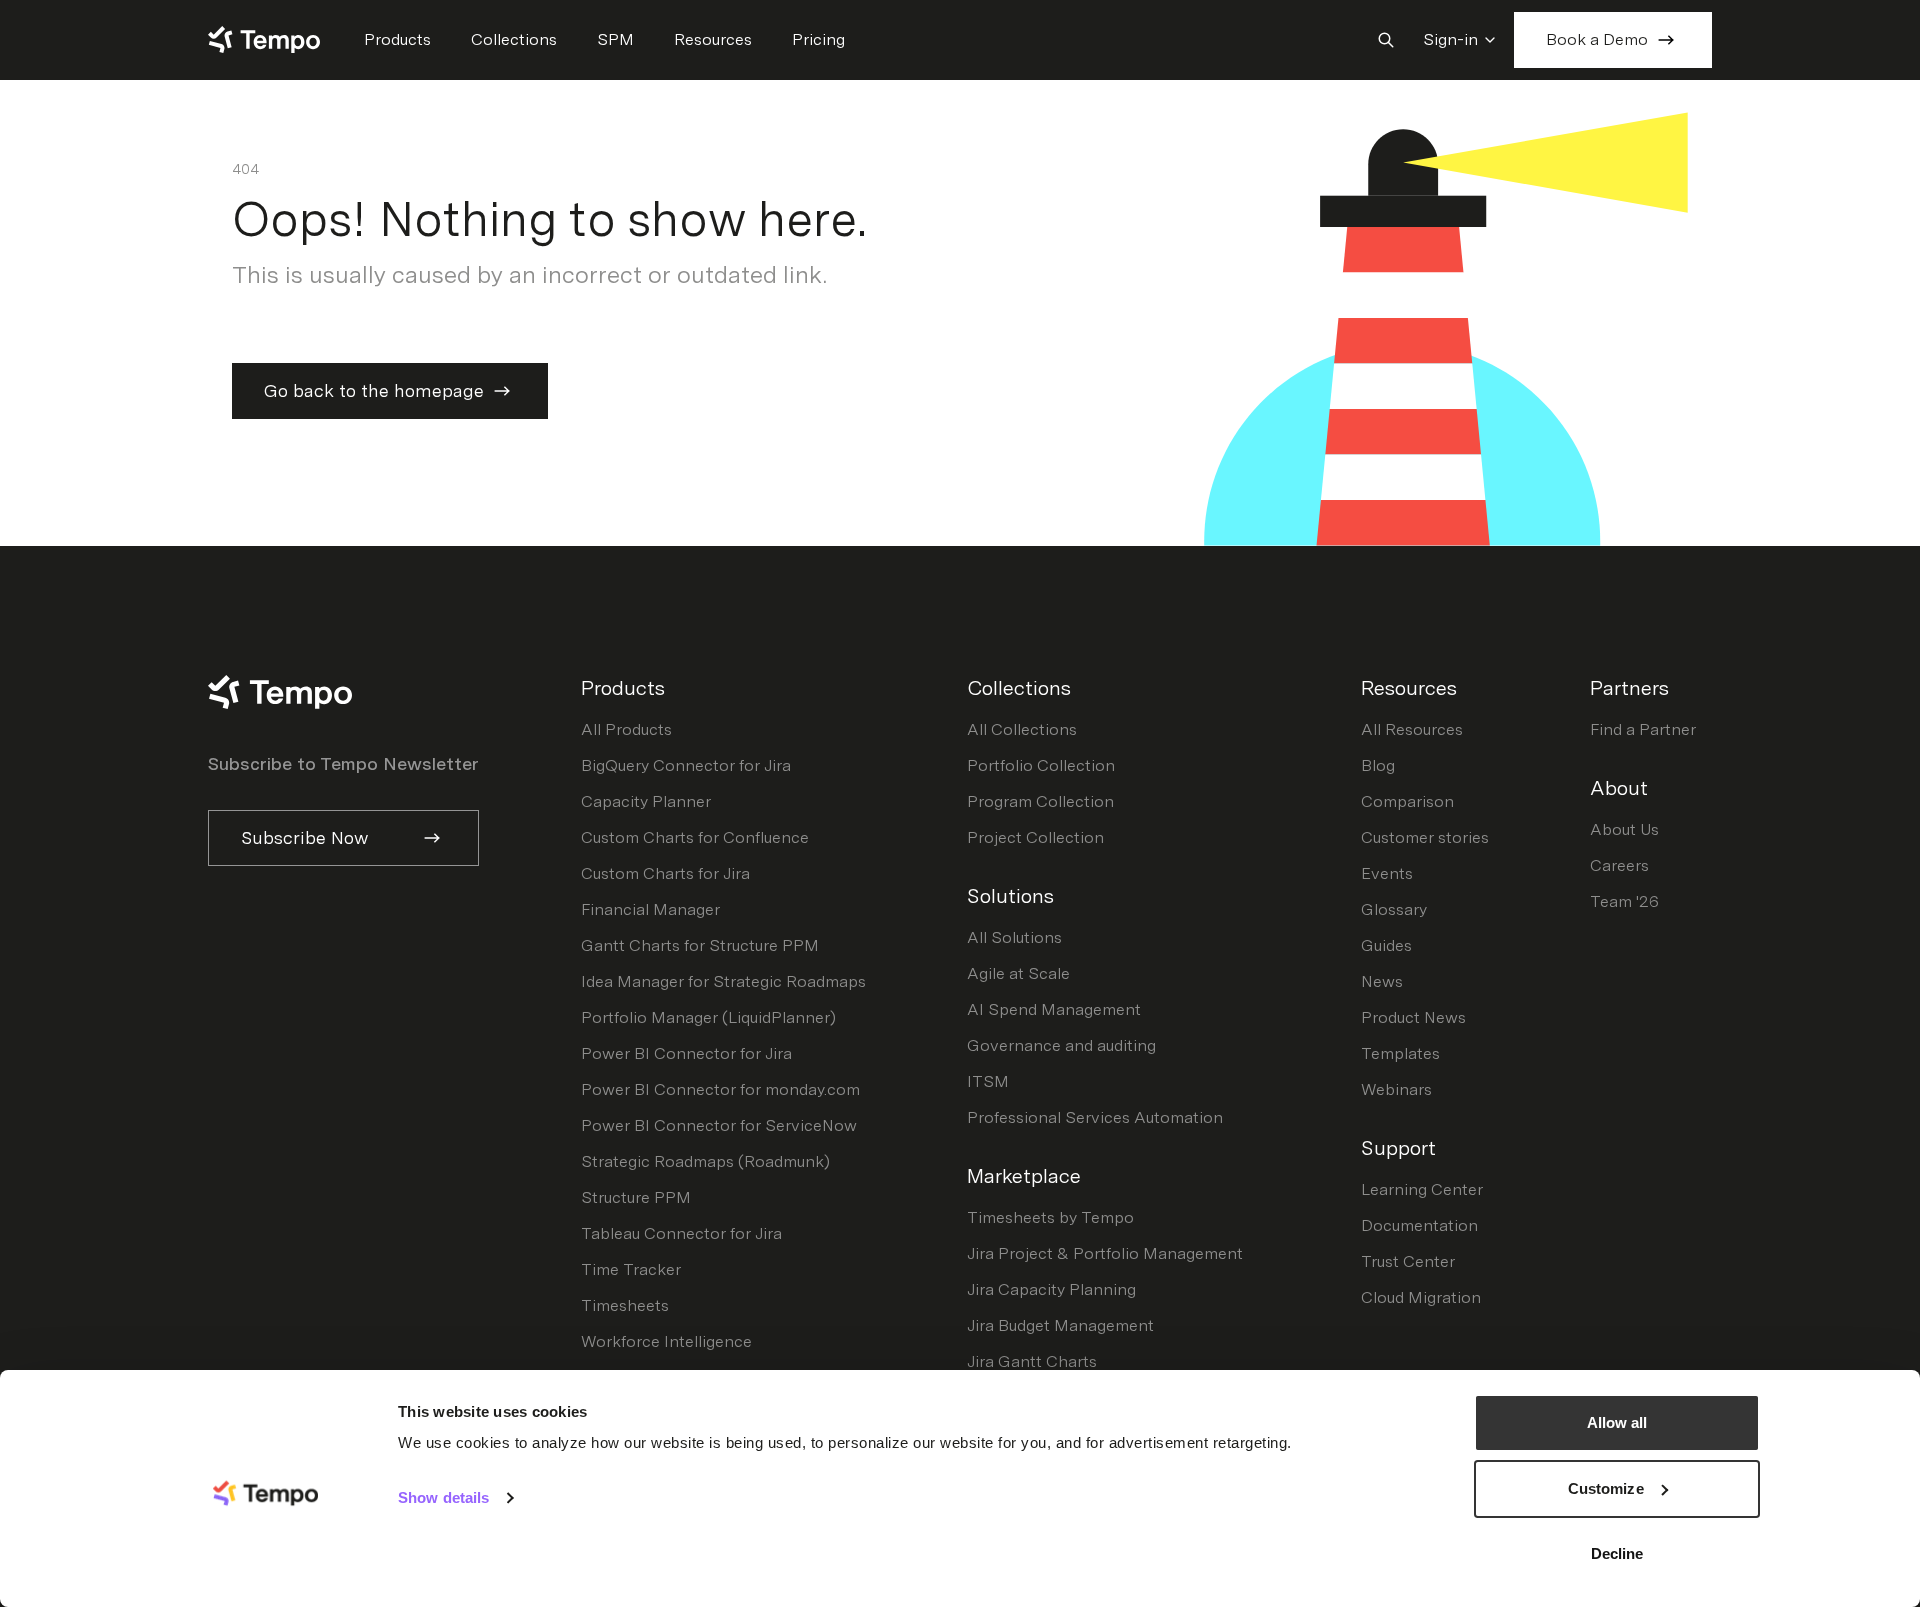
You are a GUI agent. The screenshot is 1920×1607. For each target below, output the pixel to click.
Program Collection (1040, 801)
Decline (1617, 1553)
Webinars (1396, 1089)
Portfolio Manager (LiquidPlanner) (708, 1017)
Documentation (1419, 1225)
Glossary (1394, 909)
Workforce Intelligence (666, 1341)
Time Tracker (631, 1269)
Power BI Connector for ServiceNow (719, 1125)
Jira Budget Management (1060, 1325)
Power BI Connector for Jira (686, 1053)
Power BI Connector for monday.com (720, 1089)
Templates (1400, 1053)
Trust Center (1408, 1261)
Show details (443, 1497)
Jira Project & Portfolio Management (1105, 1253)
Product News (1413, 1017)
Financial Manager (650, 909)
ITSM (988, 1081)
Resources (713, 39)
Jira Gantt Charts (1032, 1361)
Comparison (1407, 801)
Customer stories (1425, 837)
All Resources (1412, 729)
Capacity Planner (646, 801)
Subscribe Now (304, 837)
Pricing (818, 39)
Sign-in (1450, 39)
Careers (1619, 865)
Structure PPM (636, 1197)
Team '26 (1624, 901)
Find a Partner (1643, 729)
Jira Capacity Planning (1051, 1289)
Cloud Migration (1421, 1297)
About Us (1624, 829)
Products (397, 39)
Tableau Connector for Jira (681, 1233)
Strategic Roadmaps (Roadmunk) (705, 1161)
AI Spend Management (1054, 1009)
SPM (615, 39)
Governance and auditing (1061, 1045)
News (1382, 981)
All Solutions (1014, 937)
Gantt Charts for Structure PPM (700, 945)
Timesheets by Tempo (1050, 1217)
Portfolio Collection (1041, 765)
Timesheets (625, 1305)
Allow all (1617, 1422)
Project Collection (1035, 837)
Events (1387, 873)
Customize (1606, 1488)
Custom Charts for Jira (665, 873)
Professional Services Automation (1095, 1117)
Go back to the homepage (374, 390)
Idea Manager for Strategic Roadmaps (723, 981)
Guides (1386, 945)
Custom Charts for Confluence (695, 837)
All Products (626, 729)
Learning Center (1422, 1189)
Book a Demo (1597, 39)
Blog (1378, 765)
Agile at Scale (1018, 973)
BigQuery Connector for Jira (686, 765)
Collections (514, 39)
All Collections (1022, 729)
